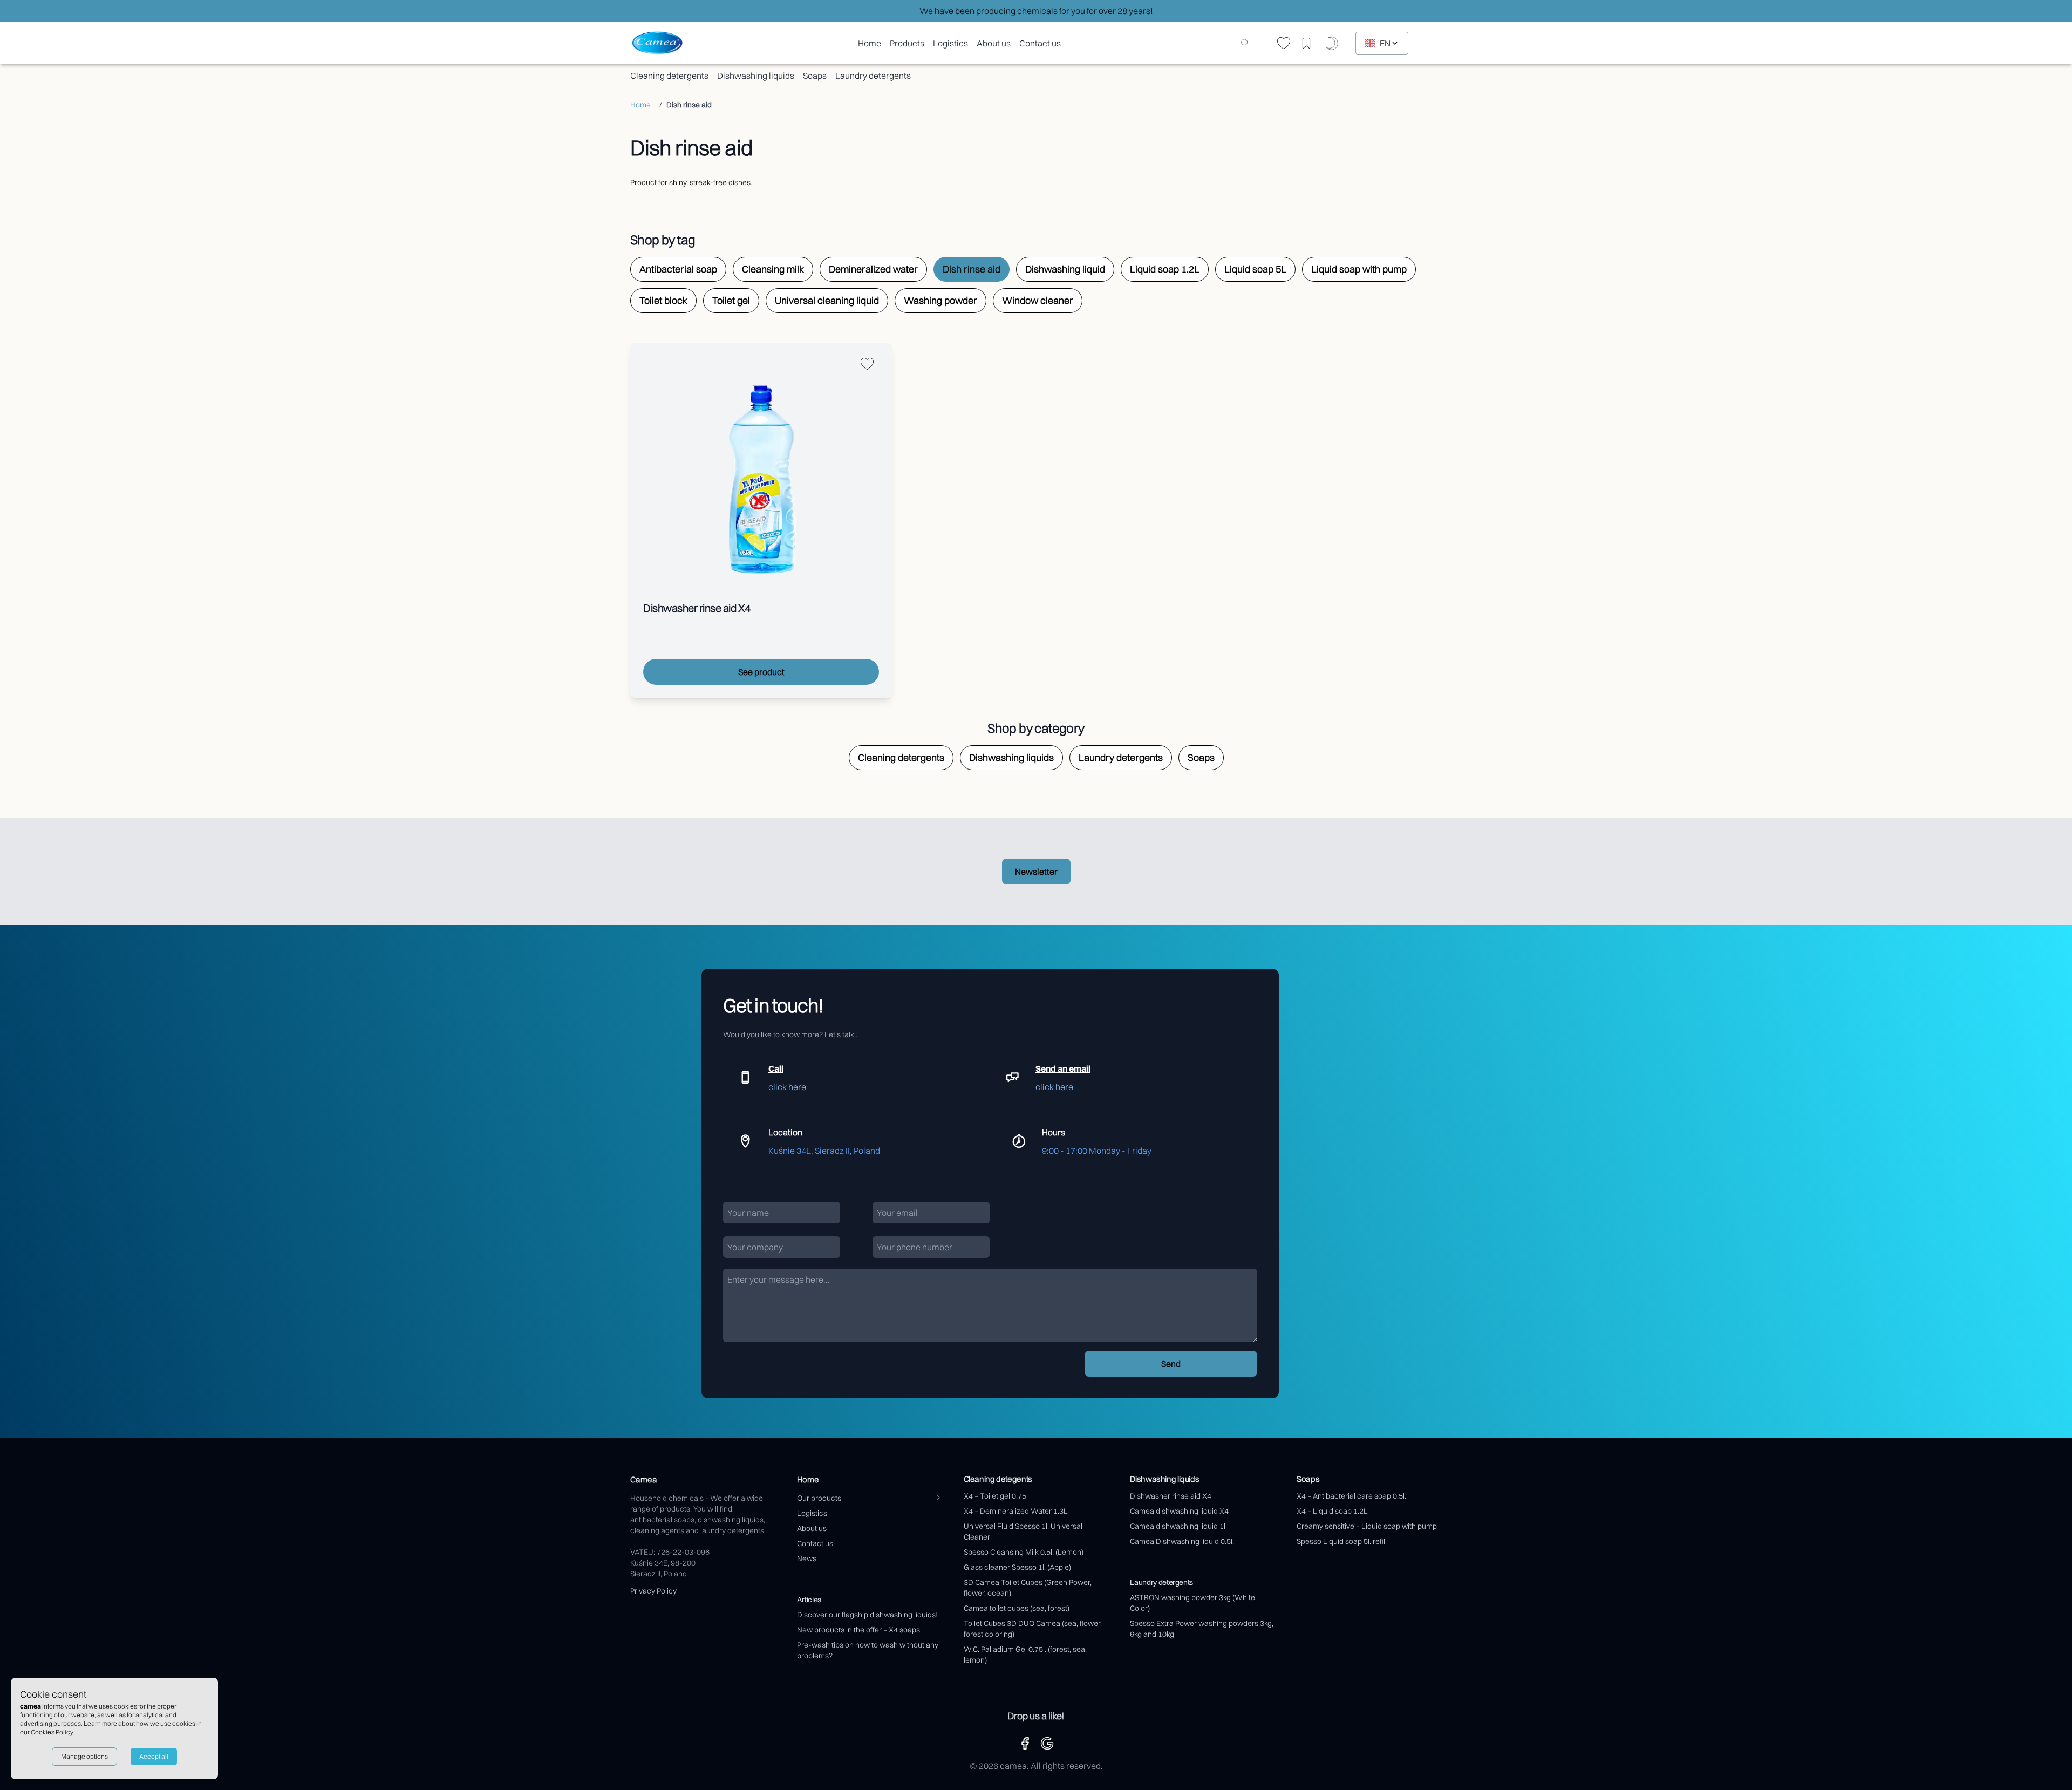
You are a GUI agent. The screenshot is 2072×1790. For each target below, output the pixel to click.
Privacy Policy (653, 1591)
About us (994, 43)
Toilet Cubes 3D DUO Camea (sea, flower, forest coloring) (1033, 1629)
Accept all (154, 1756)
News (807, 1558)
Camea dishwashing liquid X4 (1179, 1511)
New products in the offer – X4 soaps (858, 1630)
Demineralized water (873, 269)
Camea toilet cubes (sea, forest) (1017, 1608)
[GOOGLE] (1047, 1743)
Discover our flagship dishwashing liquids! (867, 1615)
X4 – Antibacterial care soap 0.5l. (1351, 1496)
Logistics (950, 43)
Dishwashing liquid (1065, 269)
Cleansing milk (773, 269)
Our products (819, 1498)
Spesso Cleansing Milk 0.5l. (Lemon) (1024, 1552)
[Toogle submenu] (938, 1498)
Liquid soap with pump (1359, 269)
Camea (644, 1479)
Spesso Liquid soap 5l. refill (1342, 1541)
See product (761, 672)
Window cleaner (1038, 300)
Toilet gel (731, 300)
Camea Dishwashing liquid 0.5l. (1182, 1541)
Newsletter (1036, 872)
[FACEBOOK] (1025, 1743)
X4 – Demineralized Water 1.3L (1016, 1511)
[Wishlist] (1284, 43)
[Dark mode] (1334, 43)
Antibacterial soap (678, 269)
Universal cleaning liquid (827, 300)
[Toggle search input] (1245, 43)
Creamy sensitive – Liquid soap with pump (1367, 1526)
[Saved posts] (1310, 43)
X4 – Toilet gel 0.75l (996, 1496)
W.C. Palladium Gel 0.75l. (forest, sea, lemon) (1025, 1655)
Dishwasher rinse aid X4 (1171, 1496)
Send (1171, 1364)
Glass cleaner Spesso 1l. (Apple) (1017, 1567)
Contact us (1040, 43)
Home (870, 43)
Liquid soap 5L (1255, 269)
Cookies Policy (52, 1732)
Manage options (84, 1756)
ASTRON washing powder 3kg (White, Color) (1193, 1603)
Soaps (815, 76)
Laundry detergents (873, 76)
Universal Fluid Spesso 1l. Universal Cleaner (1023, 1532)
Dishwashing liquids (756, 76)
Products (907, 43)
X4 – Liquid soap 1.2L (1332, 1511)
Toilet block (663, 300)
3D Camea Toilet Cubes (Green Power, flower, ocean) (1028, 1588)
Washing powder (940, 300)
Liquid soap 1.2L (1165, 269)
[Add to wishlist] (867, 364)
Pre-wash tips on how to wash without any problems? (868, 1650)
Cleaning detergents (669, 76)
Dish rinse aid (972, 269)
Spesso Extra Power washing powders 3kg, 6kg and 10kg (1202, 1629)
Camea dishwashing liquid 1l (1178, 1526)
